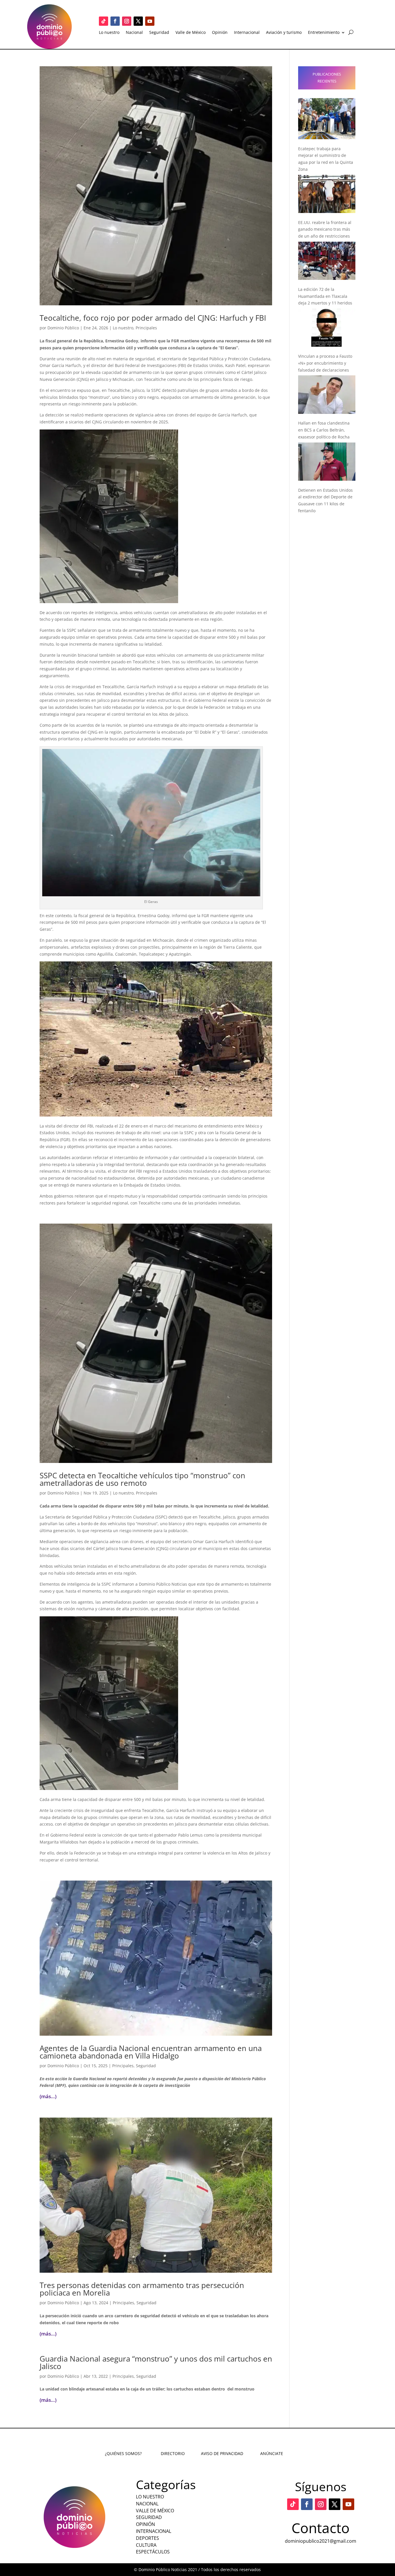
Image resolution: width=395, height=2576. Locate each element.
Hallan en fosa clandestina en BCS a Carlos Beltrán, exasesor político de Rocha (324, 430)
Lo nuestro (109, 33)
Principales (146, 328)
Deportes (147, 2538)
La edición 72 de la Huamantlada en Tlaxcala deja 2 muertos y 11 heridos (325, 296)
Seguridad (159, 33)
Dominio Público (63, 328)
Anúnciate (272, 2453)
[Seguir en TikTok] (104, 21)
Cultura (146, 2545)
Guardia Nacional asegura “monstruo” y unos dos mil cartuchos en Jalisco (156, 2362)
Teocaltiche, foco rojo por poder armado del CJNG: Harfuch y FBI (153, 318)
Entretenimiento (324, 33)
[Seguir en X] (138, 21)
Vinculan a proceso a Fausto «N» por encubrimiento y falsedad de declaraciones (325, 363)
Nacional (134, 33)
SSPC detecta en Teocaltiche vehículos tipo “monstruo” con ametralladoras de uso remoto (142, 1479)
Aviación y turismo (284, 33)
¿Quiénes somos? (123, 2453)
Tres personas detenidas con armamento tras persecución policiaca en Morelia (142, 2289)
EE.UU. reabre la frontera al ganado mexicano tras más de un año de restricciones (325, 229)
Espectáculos (153, 2552)
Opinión (220, 33)
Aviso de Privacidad (222, 2453)
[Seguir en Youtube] (150, 21)
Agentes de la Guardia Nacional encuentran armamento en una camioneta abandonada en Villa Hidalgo (151, 2052)
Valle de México (191, 33)
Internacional (247, 33)
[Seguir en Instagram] (127, 21)
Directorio (173, 2453)
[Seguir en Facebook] (115, 21)
